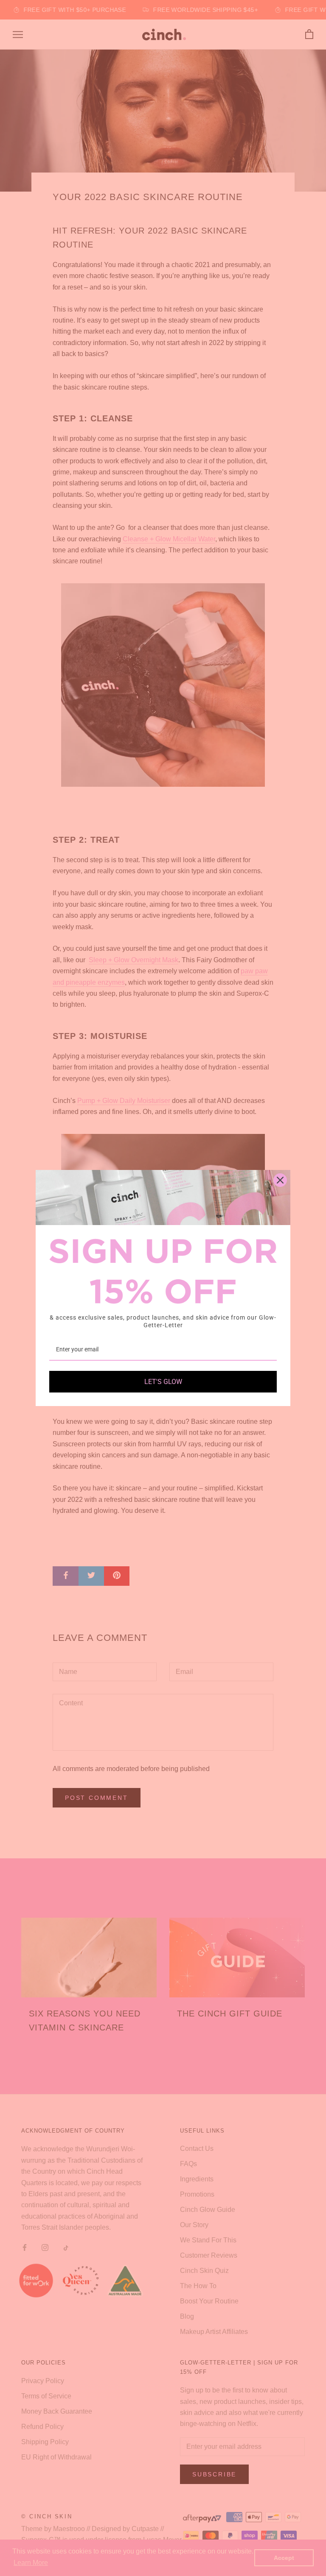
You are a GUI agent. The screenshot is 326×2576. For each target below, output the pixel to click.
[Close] (280, 1180)
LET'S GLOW (163, 1382)
